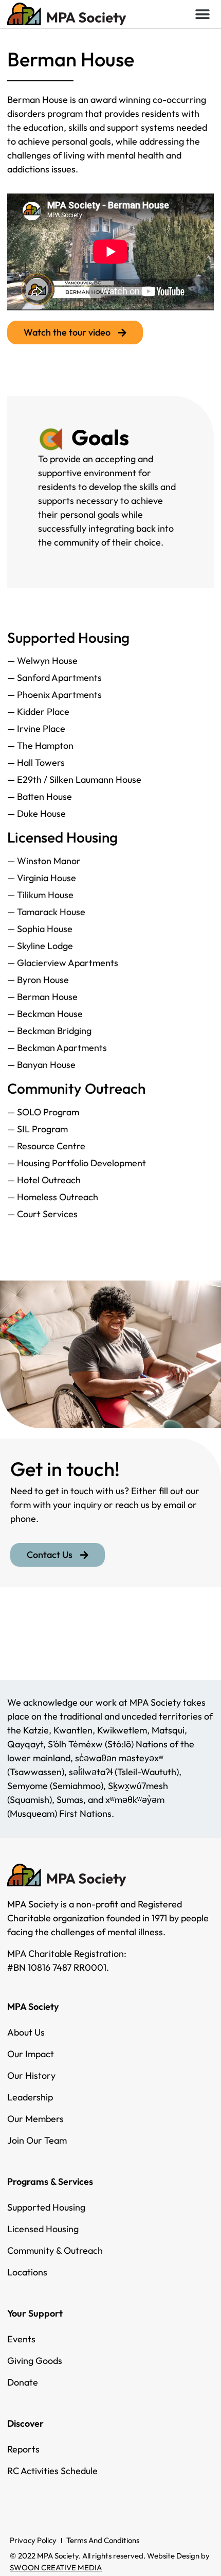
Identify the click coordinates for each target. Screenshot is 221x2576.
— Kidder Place (38, 712)
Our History (31, 2075)
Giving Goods (35, 2361)
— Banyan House (41, 1065)
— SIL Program (38, 1129)
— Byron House (38, 980)
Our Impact (31, 2054)
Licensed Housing (43, 2229)
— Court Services (42, 1214)
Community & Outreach (55, 2250)
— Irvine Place (36, 729)
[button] (202, 14)
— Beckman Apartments (57, 1048)
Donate (23, 2382)
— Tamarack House (46, 912)
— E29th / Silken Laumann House (74, 779)
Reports (23, 2449)
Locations (27, 2272)
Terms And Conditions (103, 2540)
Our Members (35, 2119)
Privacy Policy (33, 2540)
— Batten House (40, 796)
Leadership (30, 2097)
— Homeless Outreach (53, 1197)
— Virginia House (42, 878)
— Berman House (42, 997)
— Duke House (36, 813)
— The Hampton (40, 746)
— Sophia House (40, 929)
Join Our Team (37, 2140)
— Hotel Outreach (44, 1180)
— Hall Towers (36, 763)
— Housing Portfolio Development (77, 1163)
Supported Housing (46, 2207)
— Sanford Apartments (54, 678)
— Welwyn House (42, 661)
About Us (26, 2032)
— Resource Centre (46, 1146)
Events (21, 2339)
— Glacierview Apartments (63, 963)
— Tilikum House (40, 895)
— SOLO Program (43, 1112)
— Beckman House (45, 1014)
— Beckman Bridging (49, 1031)
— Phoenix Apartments (54, 695)
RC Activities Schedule (52, 2471)
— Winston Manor (44, 861)
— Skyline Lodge (40, 946)
